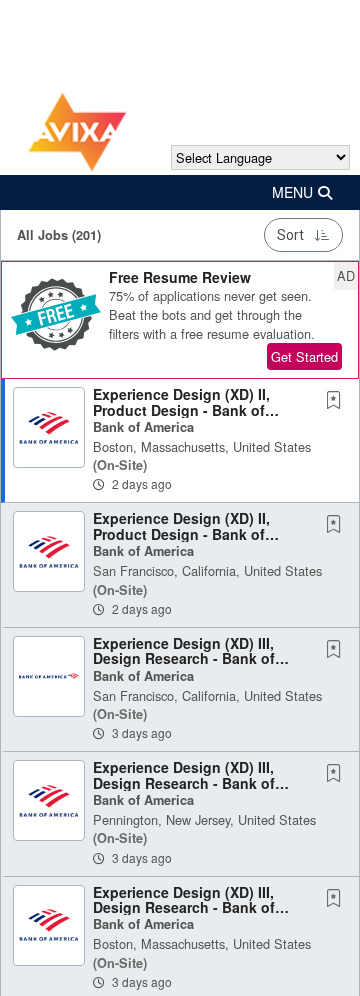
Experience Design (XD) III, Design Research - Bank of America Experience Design (186, 658)
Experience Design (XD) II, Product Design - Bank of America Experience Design (186, 409)
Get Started (304, 356)
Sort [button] (290, 235)
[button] (180, 192)
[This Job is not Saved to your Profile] (338, 401)
